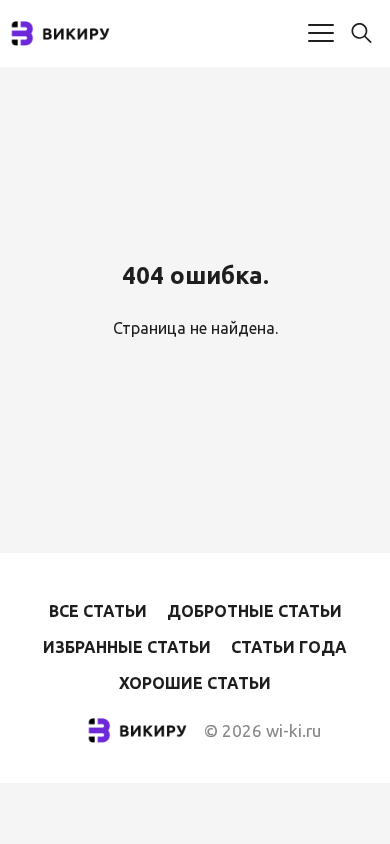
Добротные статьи (254, 611)
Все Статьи (98, 611)
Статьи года (289, 647)
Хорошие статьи (195, 683)
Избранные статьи (127, 647)
